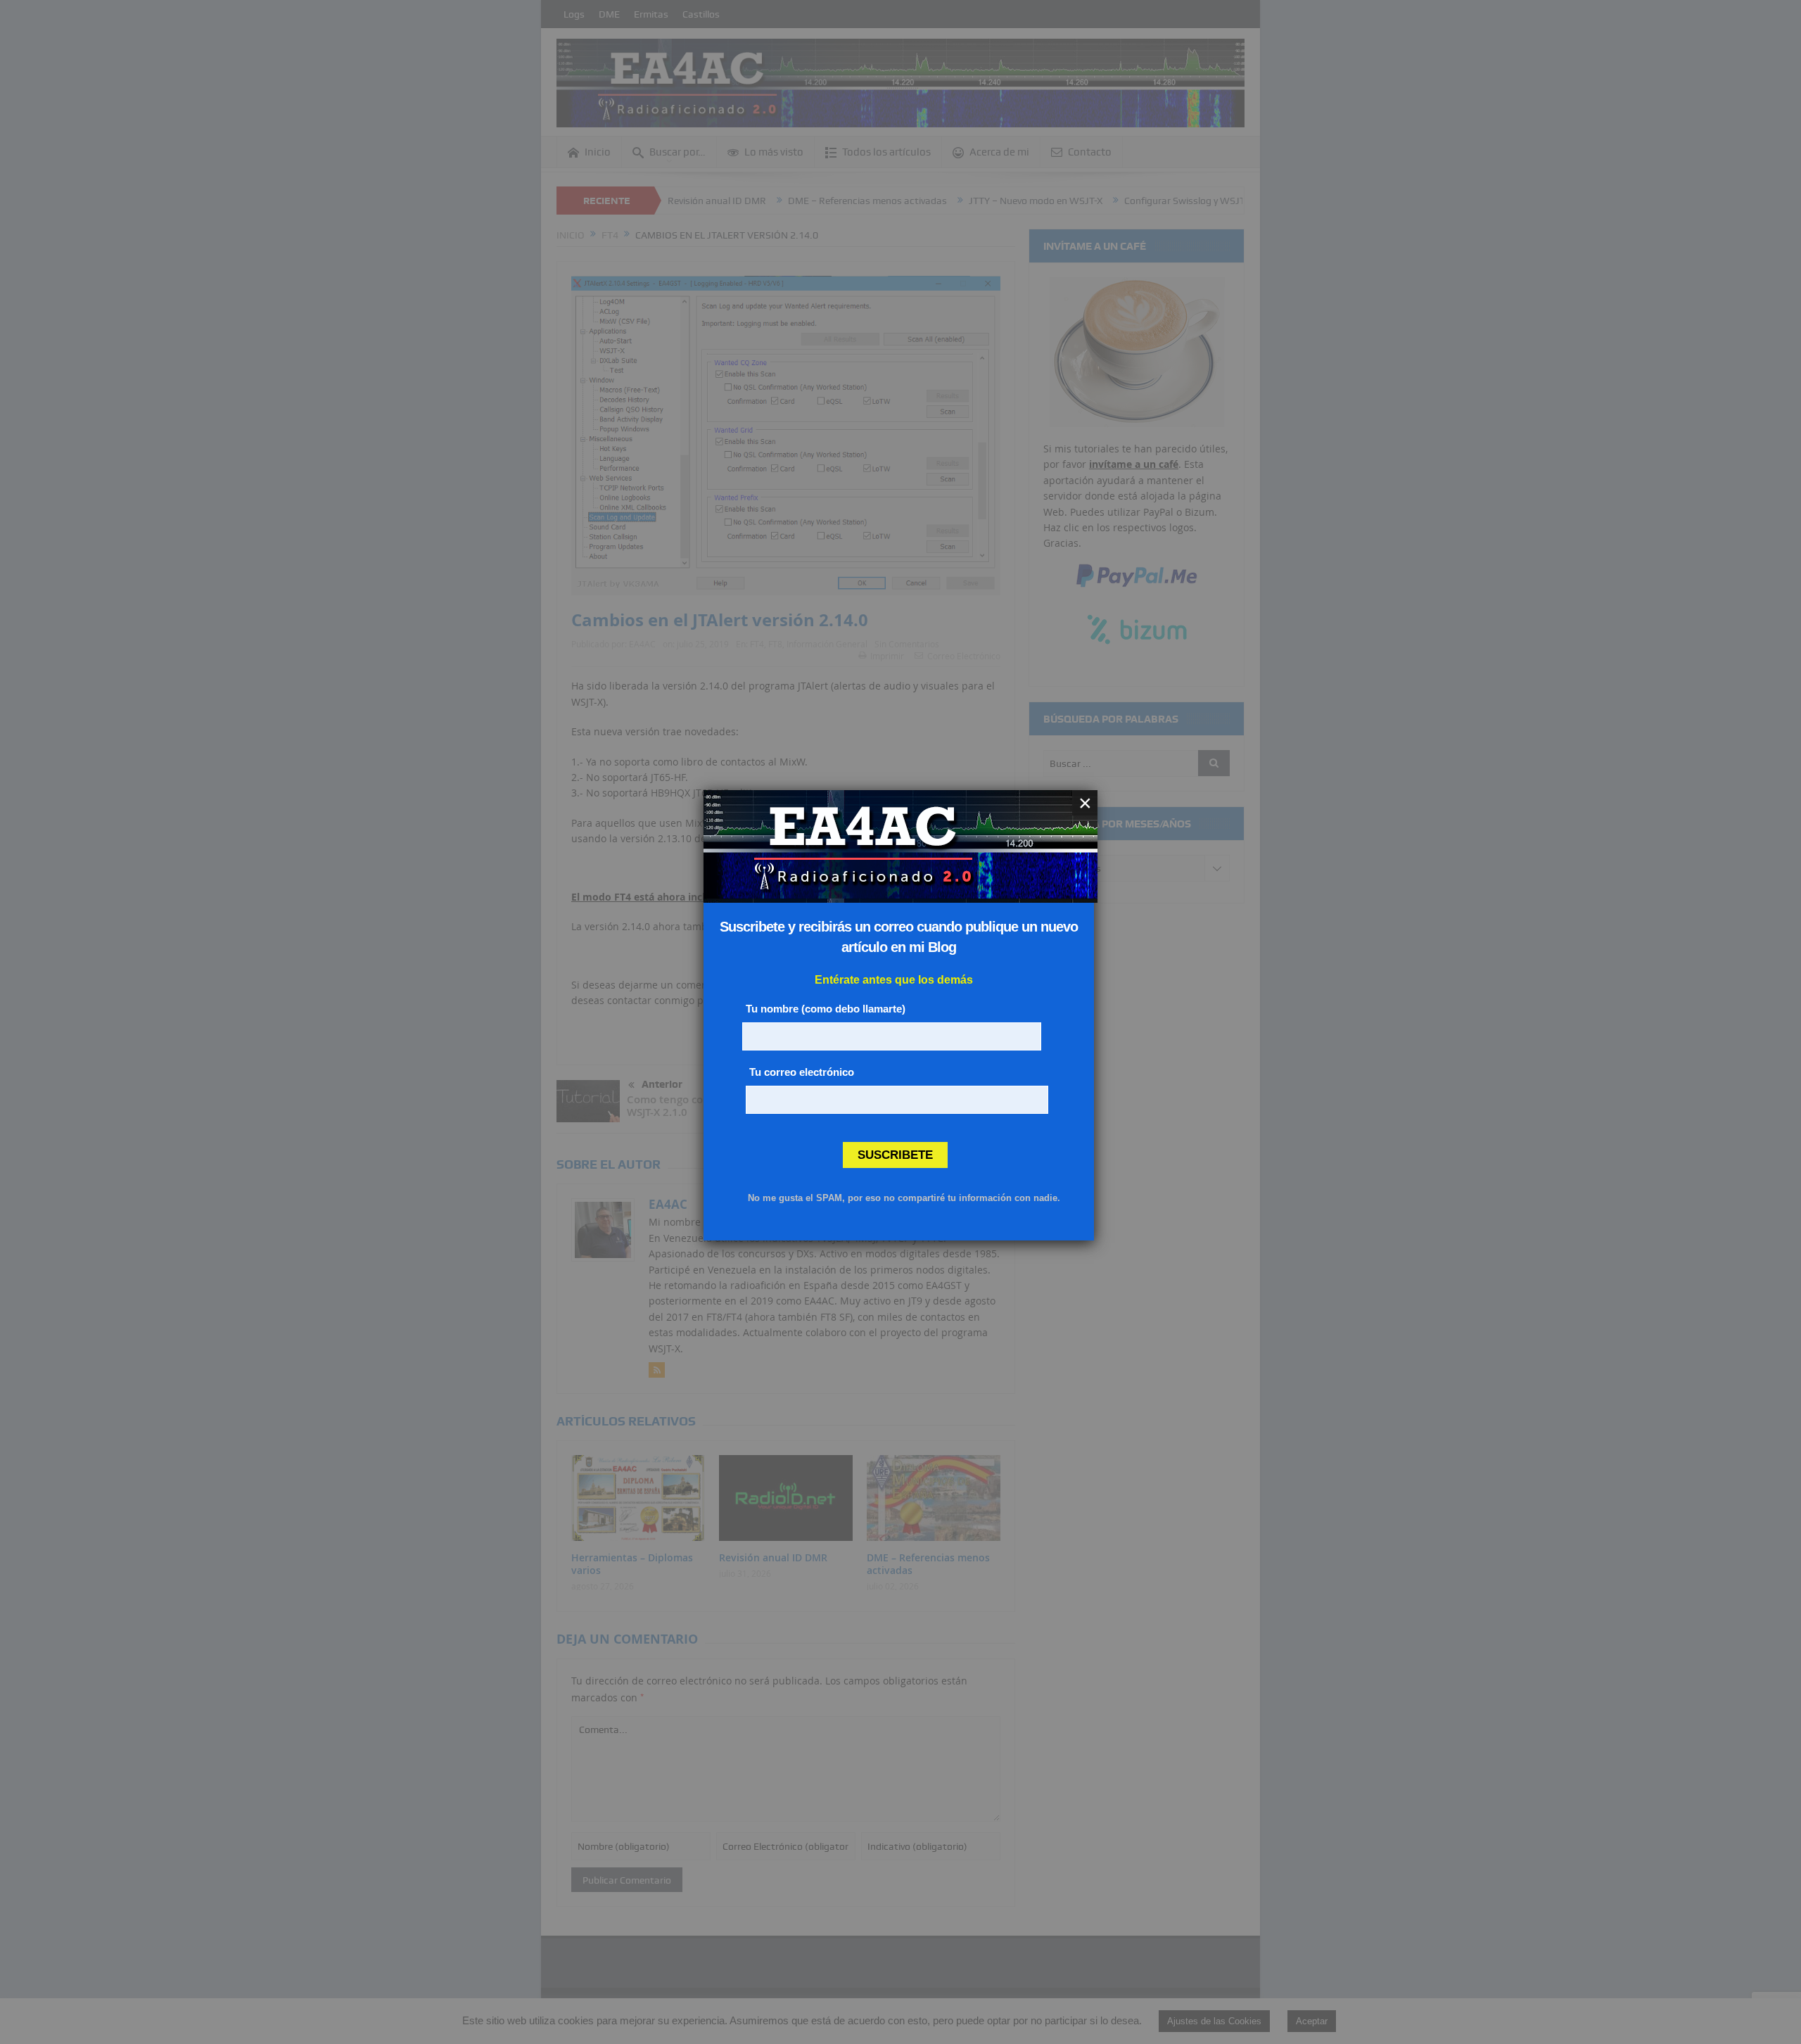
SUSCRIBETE (895, 1155)
